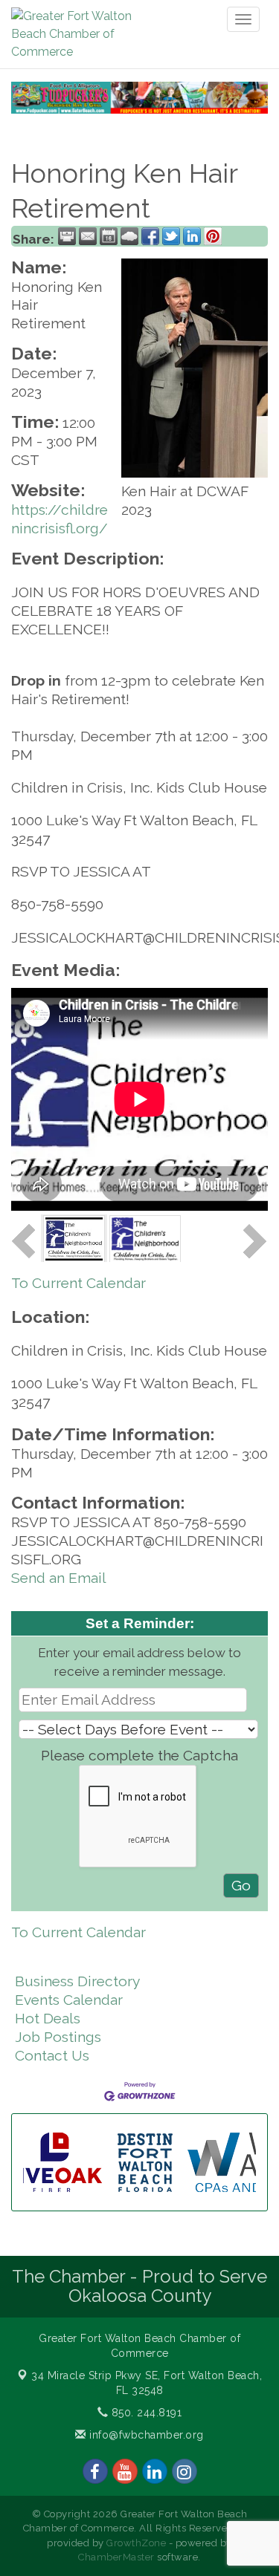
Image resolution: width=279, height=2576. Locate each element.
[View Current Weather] (129, 236)
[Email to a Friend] (88, 236)
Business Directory (77, 1981)
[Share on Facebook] (150, 236)
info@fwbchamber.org (145, 2435)
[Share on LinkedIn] (192, 236)
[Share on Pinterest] (213, 236)
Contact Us (52, 2055)
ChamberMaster (116, 2557)
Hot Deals (48, 2018)
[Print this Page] (67, 236)
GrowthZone (136, 2543)
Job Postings (58, 2037)
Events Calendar (69, 2000)
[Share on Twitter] (171, 236)
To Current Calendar (78, 1283)
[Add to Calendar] (109, 236)
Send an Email (59, 1578)
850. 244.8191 (145, 2413)
